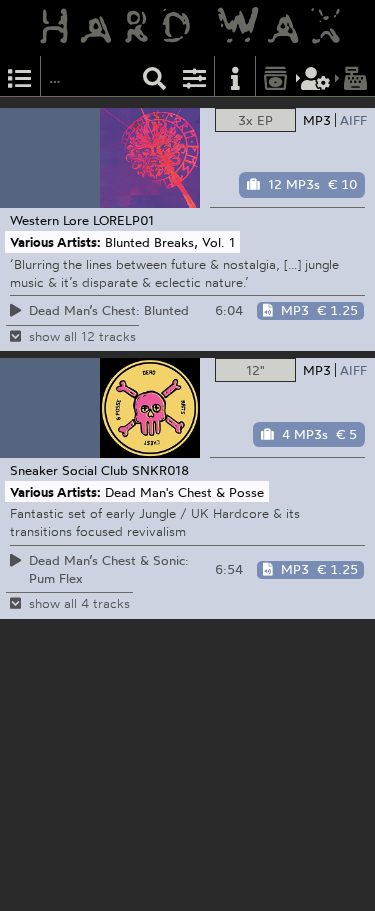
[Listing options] (195, 76)
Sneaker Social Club (69, 470)
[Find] (155, 76)
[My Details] (316, 76)
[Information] (235, 76)
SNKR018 (160, 470)
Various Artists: (55, 242)
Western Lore (49, 220)
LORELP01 (123, 220)
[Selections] (20, 76)
